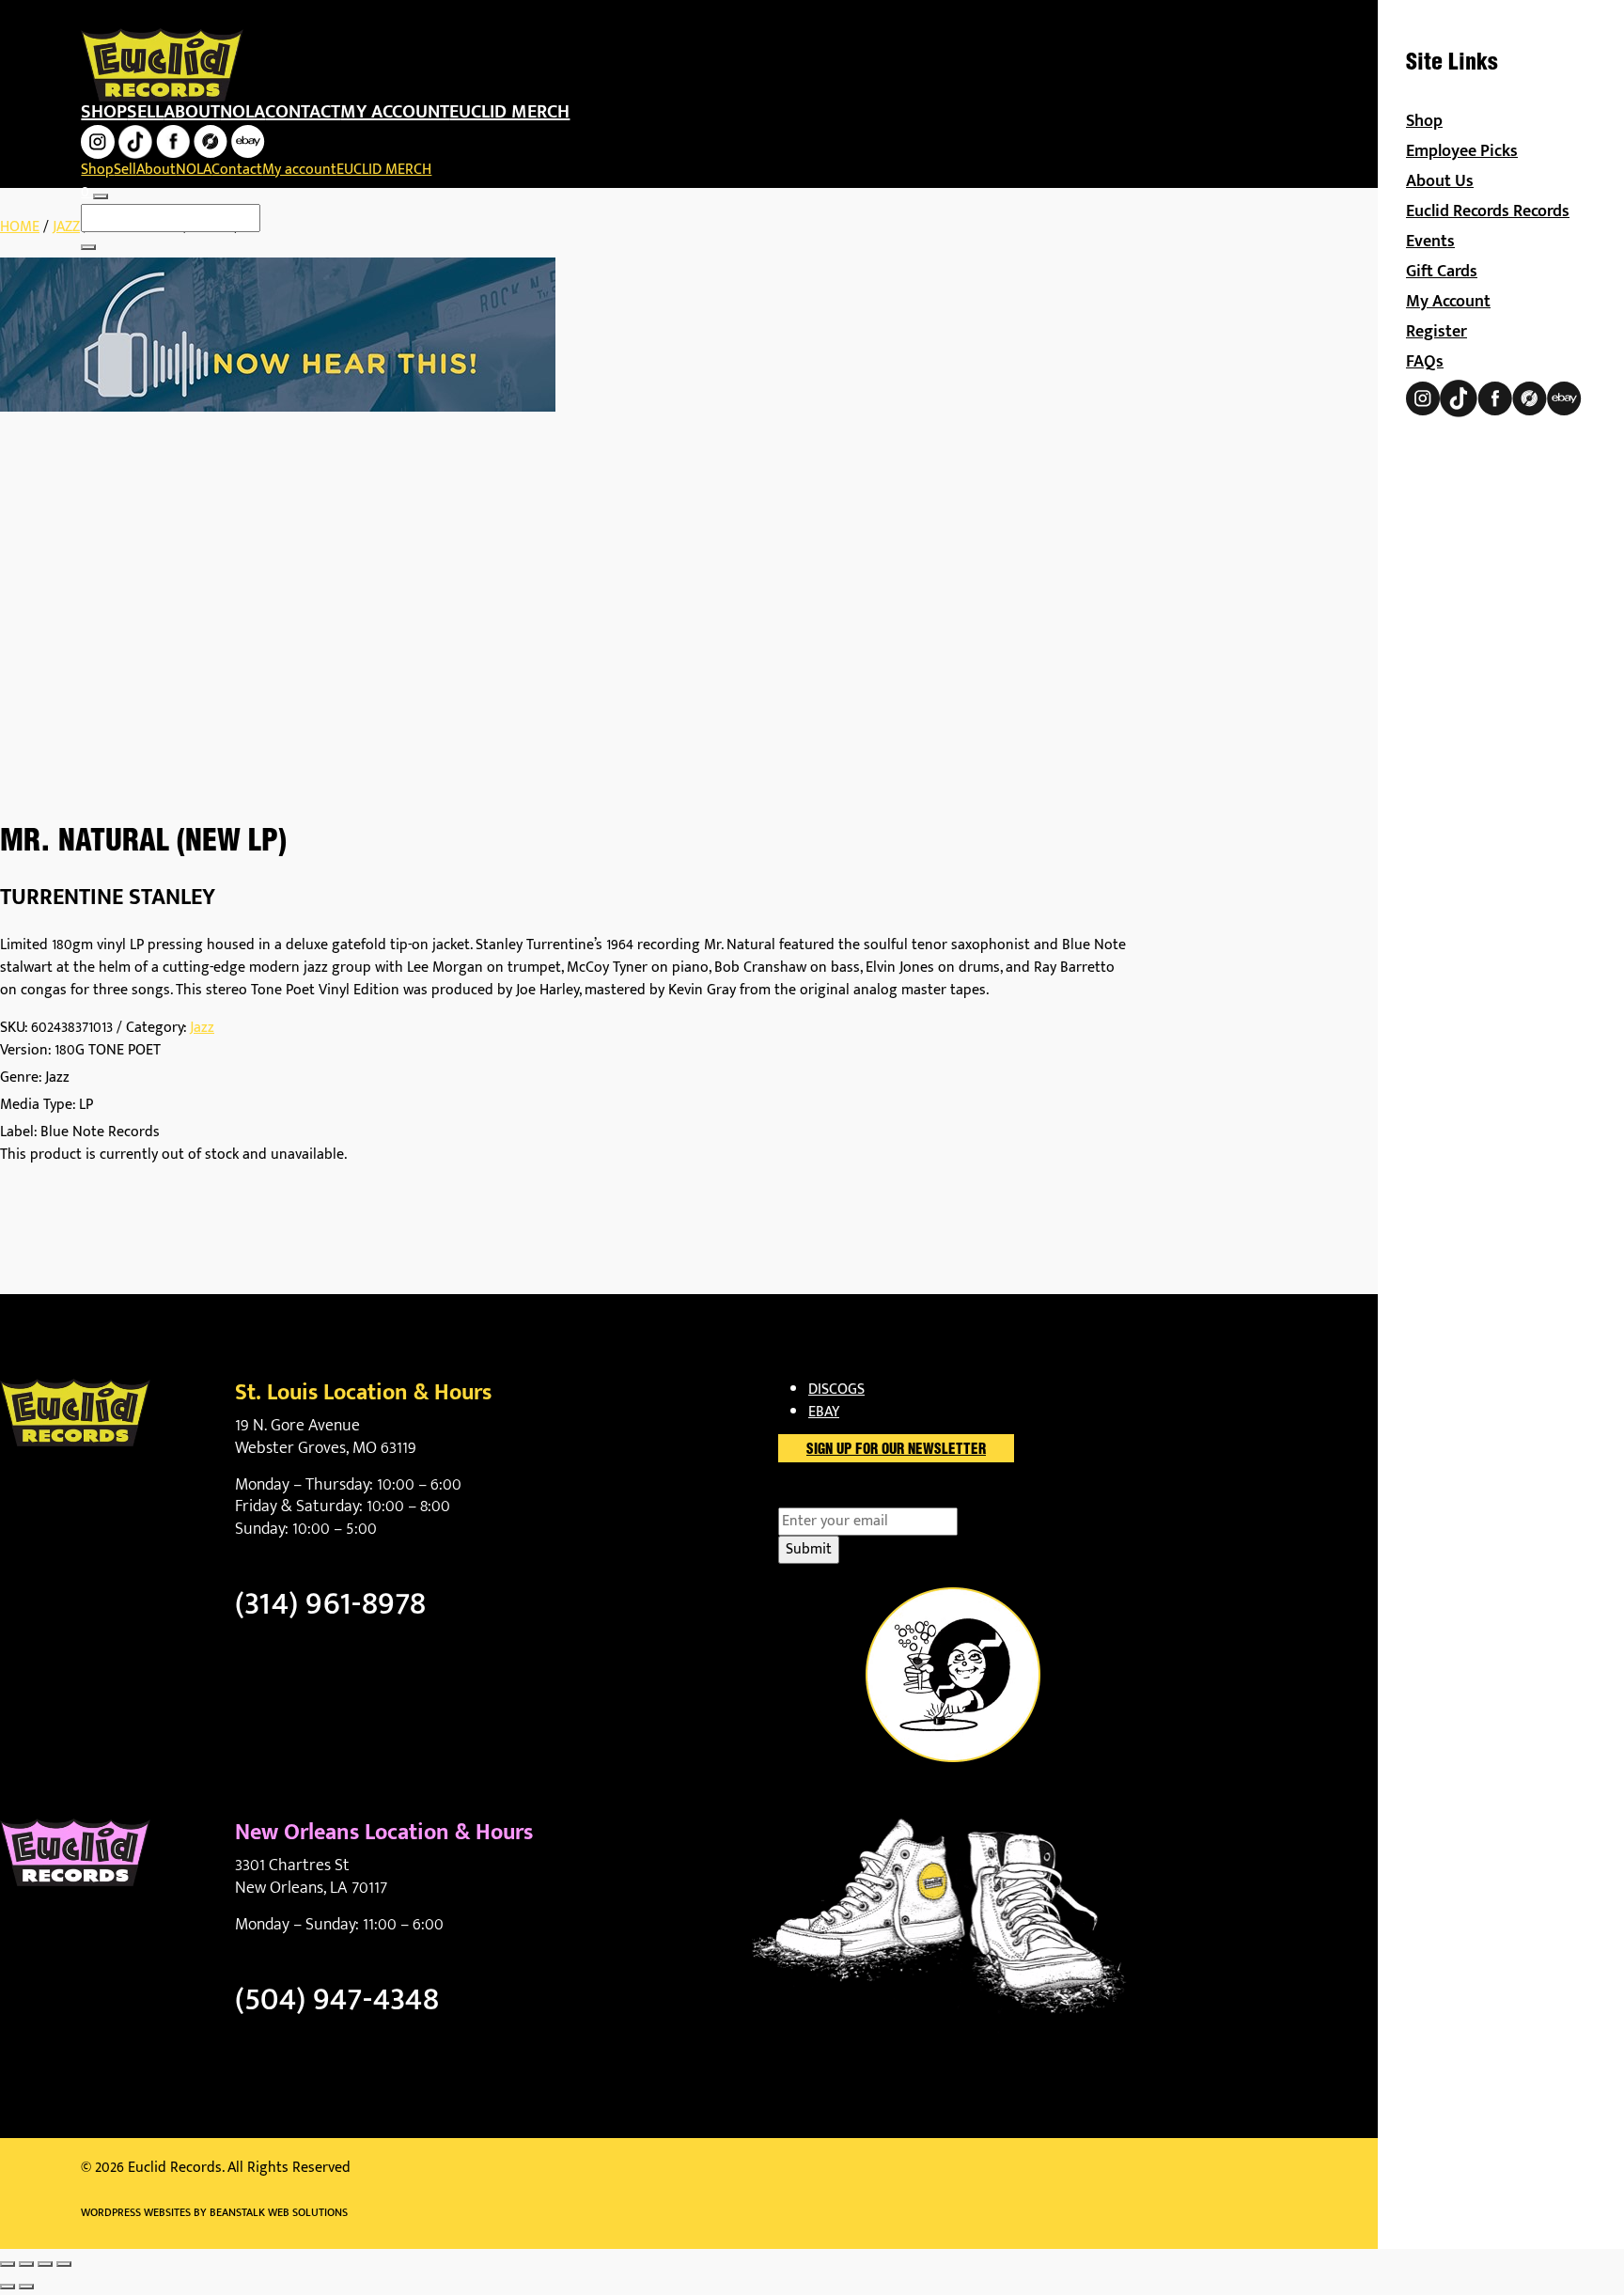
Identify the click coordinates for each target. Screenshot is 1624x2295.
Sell (145, 112)
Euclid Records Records (1488, 211)
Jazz (66, 227)
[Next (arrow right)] (26, 2287)
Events (1430, 242)
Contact (303, 112)
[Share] (45, 2264)
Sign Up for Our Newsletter (896, 1450)
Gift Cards (1442, 272)
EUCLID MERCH (509, 112)
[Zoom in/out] (8, 2264)
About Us (1440, 181)
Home (20, 227)
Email (828, 1496)
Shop (104, 112)
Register (1437, 332)
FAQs (1425, 362)
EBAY (824, 1412)
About (192, 112)
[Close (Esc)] (64, 2264)
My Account (1448, 302)
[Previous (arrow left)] (8, 2287)
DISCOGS (836, 1389)
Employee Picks (1462, 151)
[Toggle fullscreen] (26, 2264)
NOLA (242, 112)
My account (395, 112)
